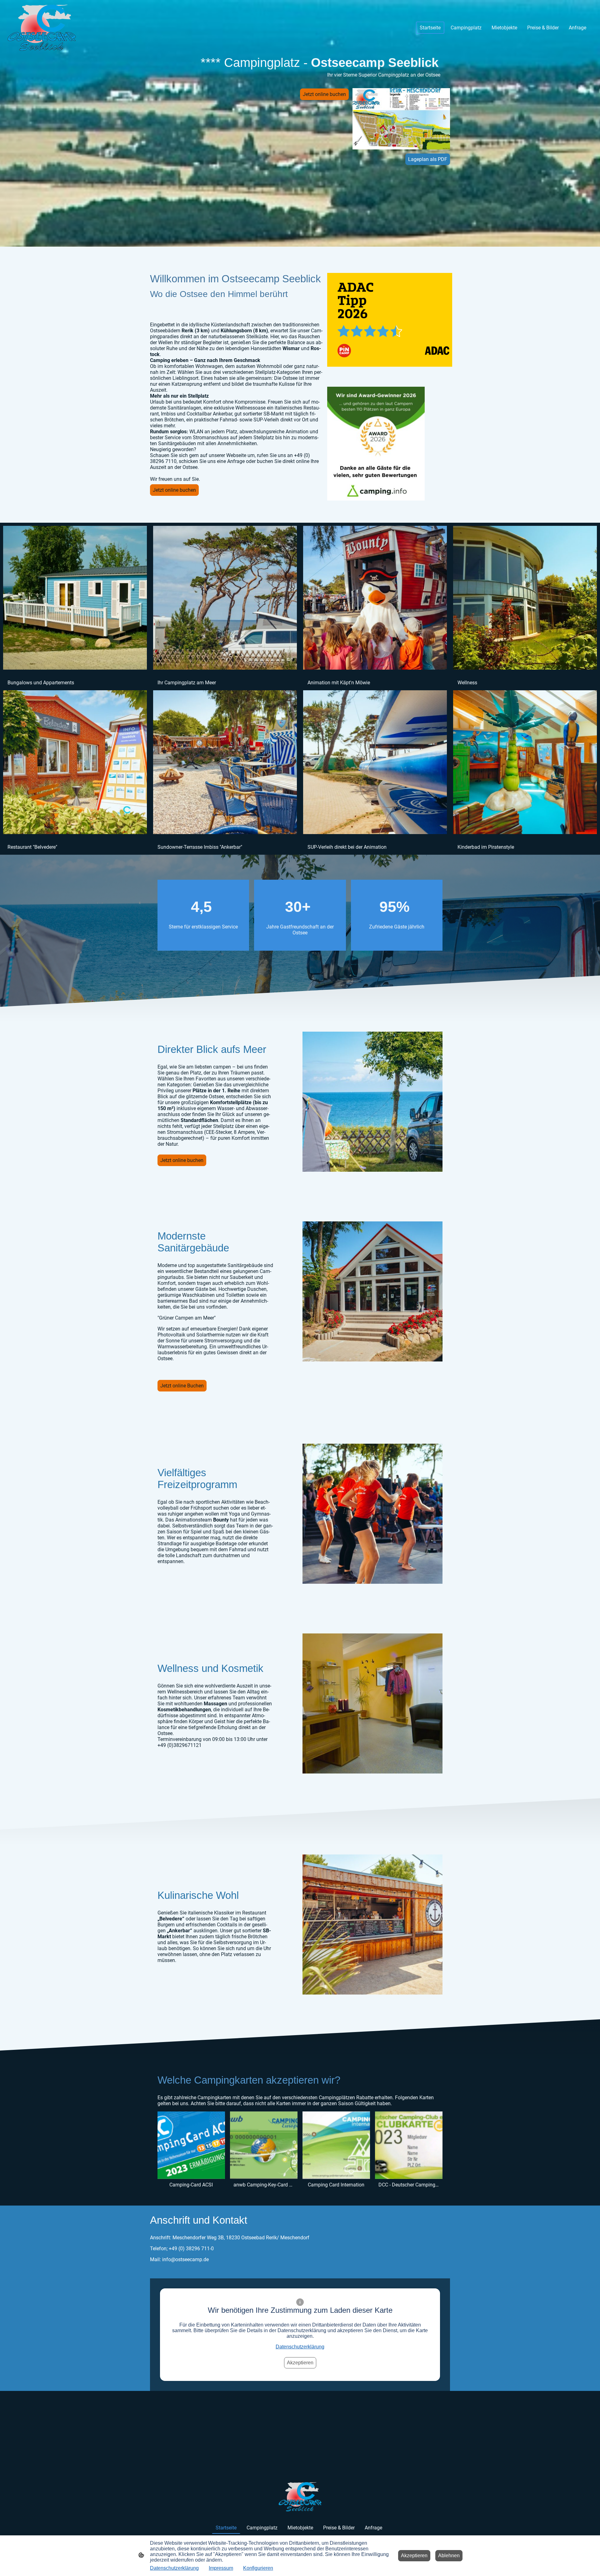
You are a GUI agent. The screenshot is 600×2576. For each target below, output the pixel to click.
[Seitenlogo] (42, 28)
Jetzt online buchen (324, 94)
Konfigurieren (258, 2568)
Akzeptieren (300, 2363)
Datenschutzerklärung (300, 2347)
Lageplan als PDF (428, 159)
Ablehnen (449, 2556)
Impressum (221, 2568)
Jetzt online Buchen (182, 1386)
